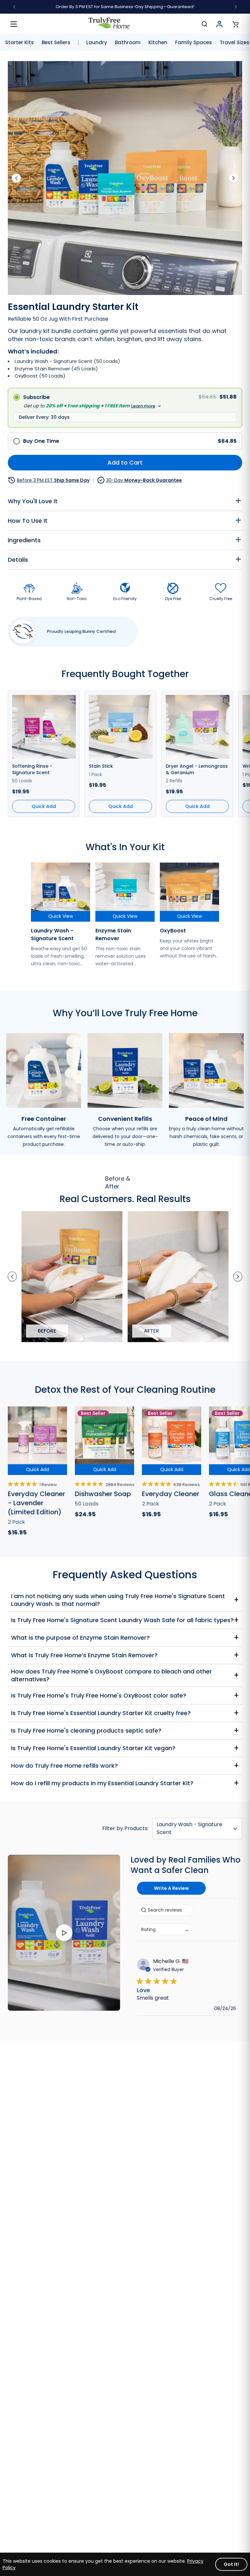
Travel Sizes (235, 43)
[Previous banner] (14, 7)
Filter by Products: (125, 1828)
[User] (219, 24)
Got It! (231, 2564)
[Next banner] (236, 7)
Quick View (61, 916)
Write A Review (171, 1888)
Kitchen (158, 43)
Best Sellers (56, 43)
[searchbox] (165, 1910)
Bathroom (128, 43)
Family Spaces (194, 43)
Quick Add (38, 1469)
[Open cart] (235, 24)
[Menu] (14, 24)
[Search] (204, 24)
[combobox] (165, 1929)
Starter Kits (20, 43)
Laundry (97, 43)
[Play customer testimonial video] (64, 1933)
